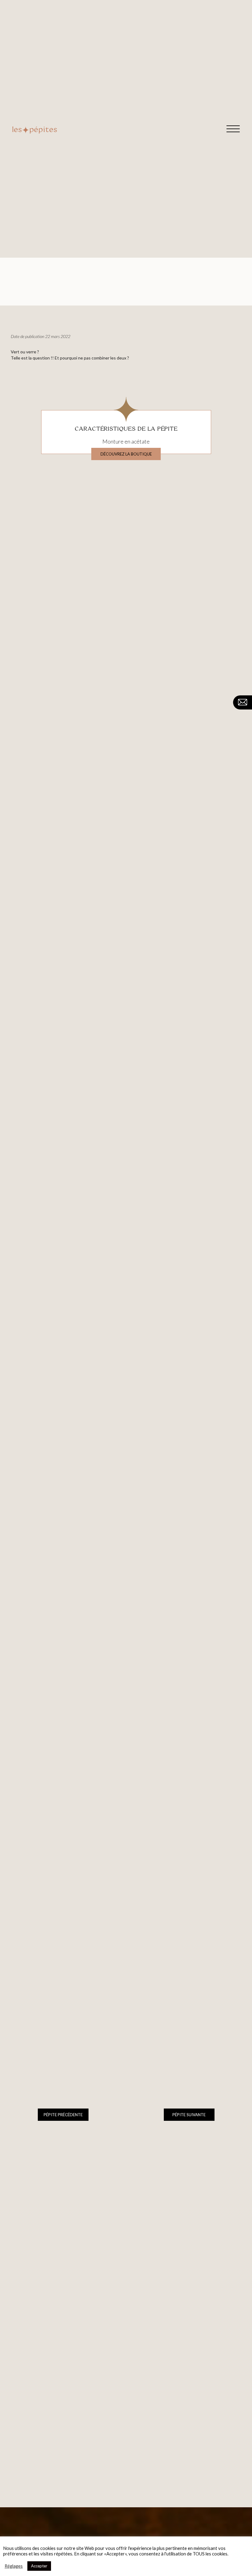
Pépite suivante (189, 2115)
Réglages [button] (14, 2566)
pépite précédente (63, 2115)
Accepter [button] (39, 2566)
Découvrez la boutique (126, 454)
